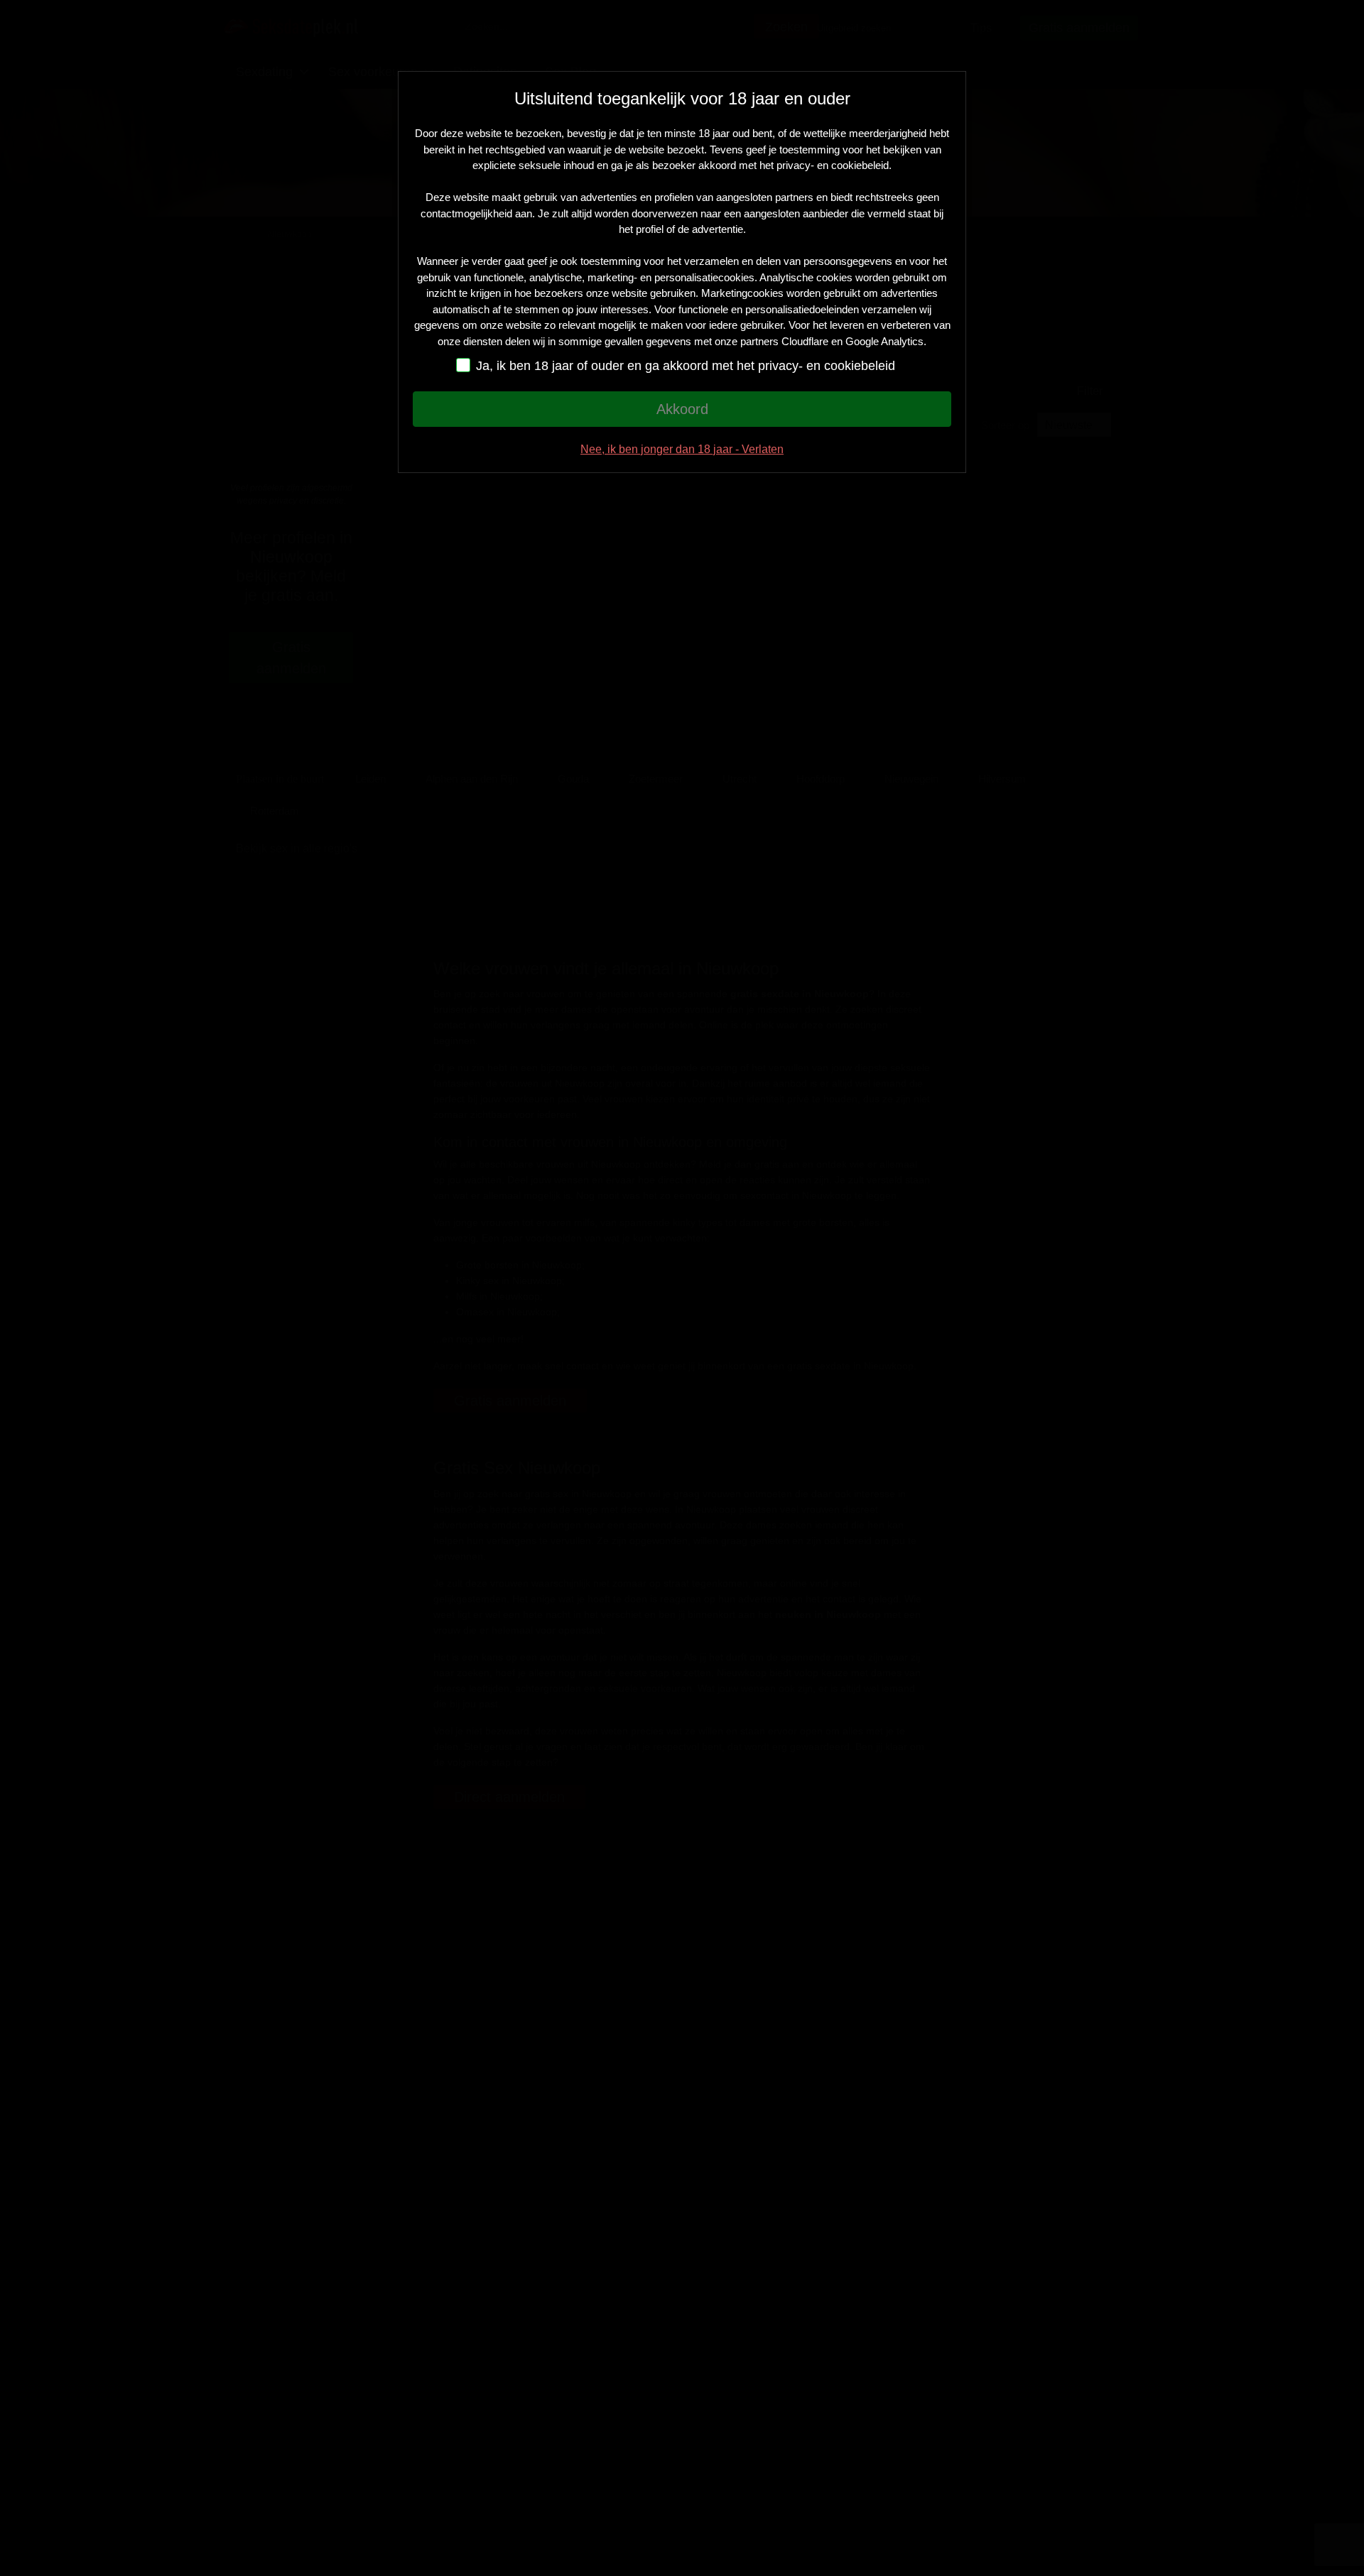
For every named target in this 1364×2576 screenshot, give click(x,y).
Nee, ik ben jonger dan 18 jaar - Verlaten (682, 449)
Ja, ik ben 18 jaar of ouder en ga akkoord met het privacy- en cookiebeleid (687, 366)
